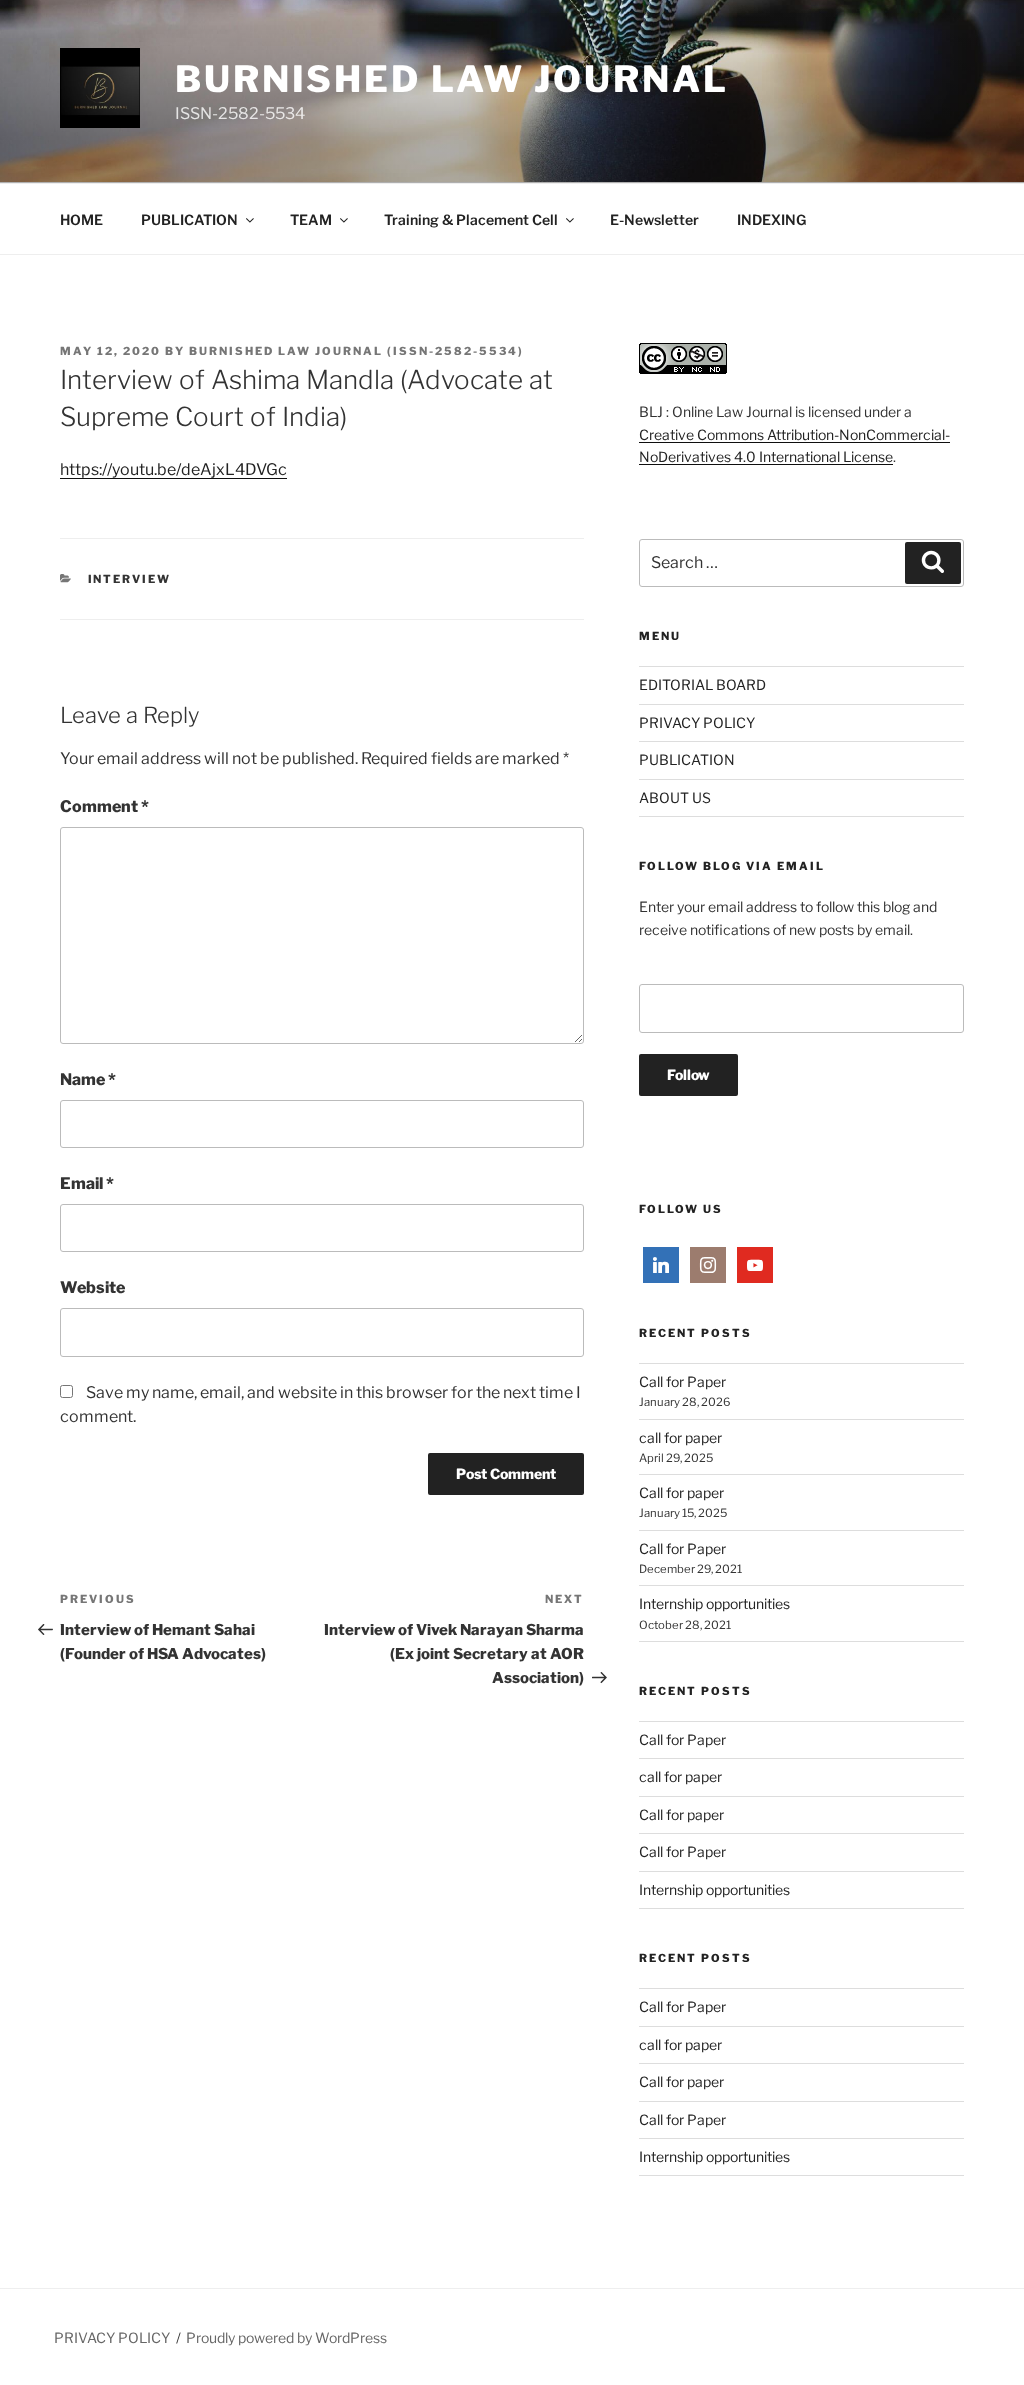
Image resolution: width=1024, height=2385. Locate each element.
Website (92, 1287)
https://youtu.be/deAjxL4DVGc (173, 469)
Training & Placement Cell (471, 219)
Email (87, 1183)
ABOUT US (675, 797)
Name (88, 1079)
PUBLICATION (189, 219)
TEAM (311, 219)
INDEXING (771, 219)
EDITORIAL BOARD (702, 684)
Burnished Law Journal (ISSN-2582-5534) (356, 351)
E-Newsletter (654, 219)
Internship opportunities (714, 1603)
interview (130, 579)
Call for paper (681, 1492)
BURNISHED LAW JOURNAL (451, 79)
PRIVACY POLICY (697, 722)
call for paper (680, 1437)
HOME (81, 219)
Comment (104, 806)
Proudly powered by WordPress (286, 2337)
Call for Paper (682, 1381)
